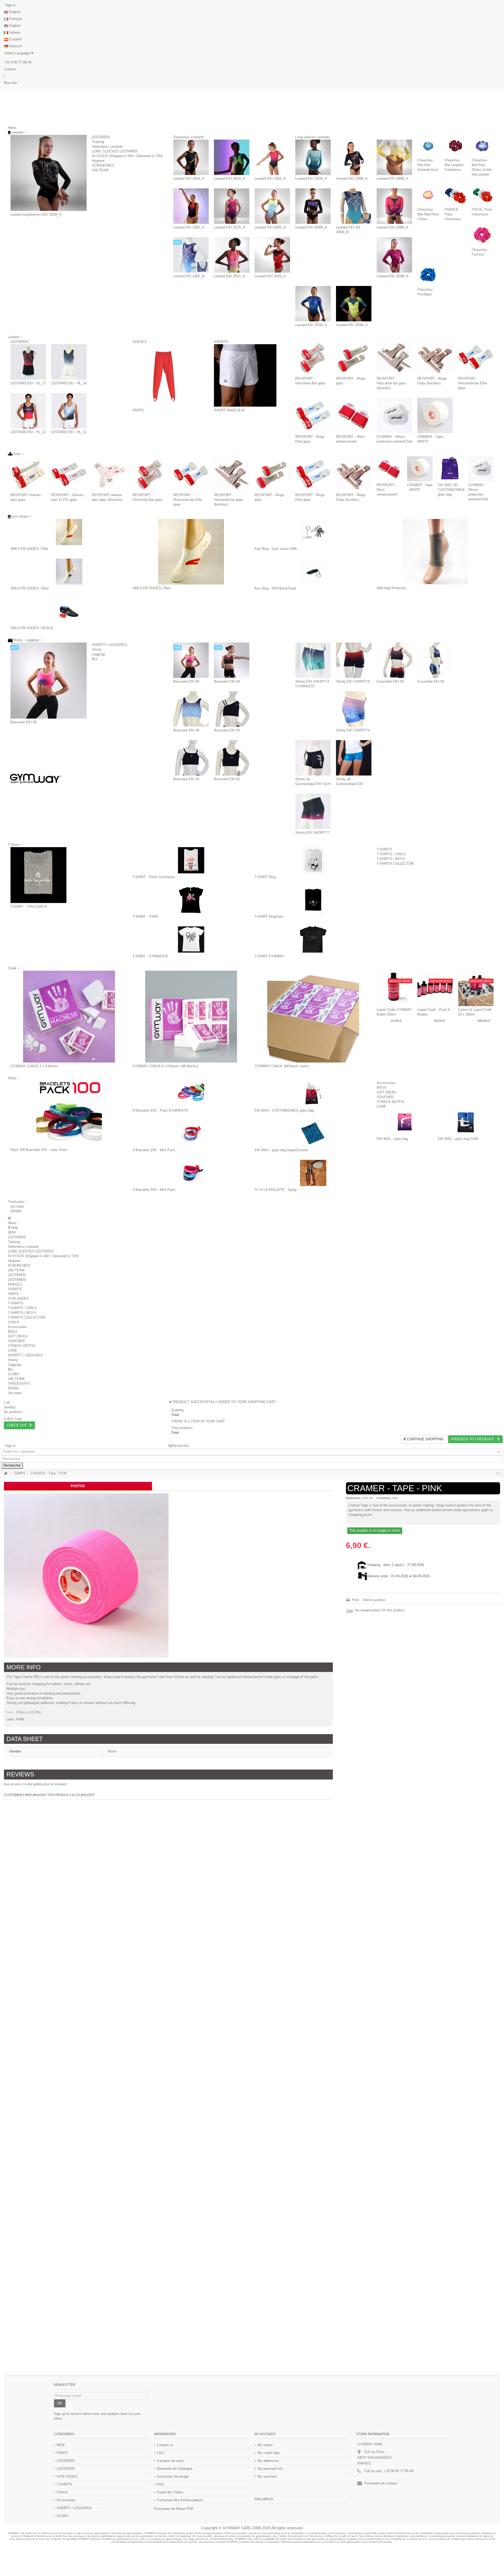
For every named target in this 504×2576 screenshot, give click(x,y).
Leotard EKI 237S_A (230, 227)
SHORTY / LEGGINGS (109, 645)
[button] (17, 1202)
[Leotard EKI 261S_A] (232, 157)
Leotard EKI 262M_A (393, 276)
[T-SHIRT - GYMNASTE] (191, 939)
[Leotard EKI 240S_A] (272, 206)
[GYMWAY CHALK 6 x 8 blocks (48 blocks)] (191, 1017)
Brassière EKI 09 (186, 730)
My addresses (268, 2461)
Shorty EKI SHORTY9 (353, 681)
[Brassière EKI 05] (49, 681)
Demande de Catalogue (175, 2469)
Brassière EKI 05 (23, 722)
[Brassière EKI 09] (191, 709)
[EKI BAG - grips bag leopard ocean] (313, 1133)
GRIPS (13, 1294)
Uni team (17, 1206)
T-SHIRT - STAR (145, 917)
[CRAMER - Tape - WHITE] (435, 415)
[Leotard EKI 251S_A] (232, 255)
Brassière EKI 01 (227, 779)
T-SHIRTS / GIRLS (391, 854)
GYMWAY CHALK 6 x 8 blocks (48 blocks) (165, 1066)
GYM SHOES (18, 1298)
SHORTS (221, 342)
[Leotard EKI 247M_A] (313, 157)
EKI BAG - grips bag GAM (458, 1139)
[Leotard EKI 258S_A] (191, 206)
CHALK (14, 1322)
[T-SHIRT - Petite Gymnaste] (191, 860)
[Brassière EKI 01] (232, 758)
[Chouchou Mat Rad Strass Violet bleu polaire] (483, 146)
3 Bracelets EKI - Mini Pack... (155, 1150)
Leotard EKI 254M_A (311, 227)
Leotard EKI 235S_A (270, 179)
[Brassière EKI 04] (232, 660)
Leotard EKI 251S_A (230, 276)
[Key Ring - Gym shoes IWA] (313, 532)
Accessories (386, 1083)
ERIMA (16, 1211)
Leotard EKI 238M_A (393, 227)
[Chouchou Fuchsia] (483, 235)
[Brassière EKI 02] (191, 758)
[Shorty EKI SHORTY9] (354, 660)
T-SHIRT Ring (265, 877)
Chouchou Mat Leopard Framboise (454, 165)
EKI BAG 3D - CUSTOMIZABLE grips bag (451, 490)
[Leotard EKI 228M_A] (354, 157)
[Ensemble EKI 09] (394, 660)
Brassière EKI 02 (186, 779)
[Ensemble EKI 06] (435, 660)
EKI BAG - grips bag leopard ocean (281, 1150)
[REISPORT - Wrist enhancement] (354, 415)
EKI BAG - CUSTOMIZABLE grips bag (284, 1110)
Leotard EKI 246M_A (393, 179)
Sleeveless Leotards (107, 147)
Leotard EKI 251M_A (311, 325)
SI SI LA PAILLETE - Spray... (277, 1190)
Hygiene (98, 161)
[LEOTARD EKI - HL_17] (28, 362)
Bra (94, 659)
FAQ (160, 2484)
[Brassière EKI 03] (232, 709)
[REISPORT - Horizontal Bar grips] (313, 357)
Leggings (99, 654)
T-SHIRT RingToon (269, 917)
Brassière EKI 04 (227, 681)
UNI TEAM (100, 170)
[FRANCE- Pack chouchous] (455, 195)
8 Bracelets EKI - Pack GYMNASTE (160, 1110)
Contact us (165, 2445)
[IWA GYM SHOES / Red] (69, 532)
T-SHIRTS (384, 849)
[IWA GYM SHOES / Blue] (69, 572)
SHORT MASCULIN (229, 410)
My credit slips (269, 2453)
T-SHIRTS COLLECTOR (395, 864)
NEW (12, 1232)
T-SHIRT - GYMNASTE (150, 956)
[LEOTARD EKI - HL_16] (69, 362)
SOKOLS (140, 342)
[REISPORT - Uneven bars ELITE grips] (69, 474)
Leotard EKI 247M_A (311, 179)
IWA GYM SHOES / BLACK (32, 628)
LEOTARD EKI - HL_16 (69, 383)
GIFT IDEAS (386, 1092)
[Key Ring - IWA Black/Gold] (313, 572)
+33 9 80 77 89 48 (18, 62)
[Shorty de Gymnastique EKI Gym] (313, 758)
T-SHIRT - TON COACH (29, 907)
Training (98, 142)
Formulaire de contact (381, 2483)
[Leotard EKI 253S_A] (272, 255)
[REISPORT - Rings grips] (354, 357)
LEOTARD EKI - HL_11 (69, 432)
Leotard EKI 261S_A (230, 179)
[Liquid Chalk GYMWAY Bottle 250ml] (394, 988)
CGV (161, 2453)
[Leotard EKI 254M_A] (313, 206)
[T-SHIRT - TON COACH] (38, 875)
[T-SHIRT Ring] (313, 860)
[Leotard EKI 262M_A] (394, 255)
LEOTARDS (101, 137)
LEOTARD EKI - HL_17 (28, 383)
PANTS (138, 410)
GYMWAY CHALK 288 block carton (282, 1066)
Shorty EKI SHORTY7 (312, 833)
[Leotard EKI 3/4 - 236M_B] (354, 206)
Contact (10, 69)
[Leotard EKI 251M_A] (313, 304)
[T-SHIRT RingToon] (313, 900)
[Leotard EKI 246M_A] (394, 157)
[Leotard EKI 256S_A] (191, 157)
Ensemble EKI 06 (431, 681)
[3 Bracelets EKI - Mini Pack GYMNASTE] (191, 1133)
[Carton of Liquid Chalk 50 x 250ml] (476, 988)
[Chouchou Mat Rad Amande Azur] (428, 146)
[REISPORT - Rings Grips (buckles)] (435, 357)
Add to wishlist (374, 1600)
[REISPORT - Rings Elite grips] (313, 415)
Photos (78, 1486)
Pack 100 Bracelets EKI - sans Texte (39, 1150)
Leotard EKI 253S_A (270, 276)
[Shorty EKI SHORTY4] (354, 709)
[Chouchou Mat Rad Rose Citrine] (428, 195)
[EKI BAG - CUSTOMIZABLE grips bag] (313, 1094)
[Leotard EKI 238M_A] (394, 206)
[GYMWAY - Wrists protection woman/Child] (394, 415)
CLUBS (14, 1374)
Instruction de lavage (173, 2476)
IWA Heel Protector (391, 588)
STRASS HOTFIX (390, 1102)
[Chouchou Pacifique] (428, 275)
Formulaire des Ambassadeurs (180, 2500)
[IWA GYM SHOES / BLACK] (69, 611)
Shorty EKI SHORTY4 (353, 730)
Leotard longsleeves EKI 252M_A (36, 214)
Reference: (353, 1498)
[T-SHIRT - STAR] (191, 900)
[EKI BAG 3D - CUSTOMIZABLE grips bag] (450, 469)
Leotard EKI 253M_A (352, 325)
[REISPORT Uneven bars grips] (28, 474)
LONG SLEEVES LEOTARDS (115, 151)
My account (265, 2434)
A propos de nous (170, 2461)
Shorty (97, 649)
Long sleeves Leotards (313, 137)
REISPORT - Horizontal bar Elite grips (472, 383)
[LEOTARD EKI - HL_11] (69, 411)
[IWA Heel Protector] (435, 552)
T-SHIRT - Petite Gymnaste (154, 877)
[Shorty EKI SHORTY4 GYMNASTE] (313, 660)
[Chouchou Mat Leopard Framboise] (455, 146)
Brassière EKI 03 (227, 730)
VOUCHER (385, 1097)
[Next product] (499, 1473)
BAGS (382, 1088)
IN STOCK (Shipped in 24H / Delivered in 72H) (127, 156)
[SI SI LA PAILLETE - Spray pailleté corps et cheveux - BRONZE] (313, 1173)
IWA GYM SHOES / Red (29, 549)
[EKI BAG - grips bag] (405, 1122)
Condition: (384, 1498)
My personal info (270, 2469)
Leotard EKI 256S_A (189, 179)
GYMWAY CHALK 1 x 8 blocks (34, 1066)
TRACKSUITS (19, 1383)
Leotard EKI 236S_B (189, 276)
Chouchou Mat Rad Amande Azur (428, 165)
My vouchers (267, 2476)
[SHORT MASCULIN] (245, 375)
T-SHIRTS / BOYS (391, 859)
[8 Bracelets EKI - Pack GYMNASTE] (191, 1094)
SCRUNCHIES (103, 165)
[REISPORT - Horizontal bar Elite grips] (476, 357)
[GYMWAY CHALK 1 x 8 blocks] (69, 1017)
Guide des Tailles (170, 2492)
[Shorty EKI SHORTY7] (313, 811)
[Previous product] (497, 1473)
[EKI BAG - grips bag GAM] (466, 1122)
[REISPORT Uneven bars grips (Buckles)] (110, 474)
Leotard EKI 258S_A (189, 227)
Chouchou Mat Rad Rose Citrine (428, 214)
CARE (381, 1106)
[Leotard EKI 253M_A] (354, 304)
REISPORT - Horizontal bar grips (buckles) (391, 383)
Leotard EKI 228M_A (352, 179)
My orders (265, 2445)
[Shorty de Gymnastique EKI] (354, 758)
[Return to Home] (6, 1473)
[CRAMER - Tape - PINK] (86, 1576)
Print (355, 1600)
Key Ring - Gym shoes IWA (276, 549)
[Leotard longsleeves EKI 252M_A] (49, 173)
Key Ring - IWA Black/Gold (275, 588)
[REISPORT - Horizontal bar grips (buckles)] (394, 357)
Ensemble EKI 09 (390, 681)
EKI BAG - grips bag (392, 1139)
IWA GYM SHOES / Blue (30, 588)
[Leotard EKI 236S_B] (191, 255)
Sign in (10, 5)
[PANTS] (164, 375)
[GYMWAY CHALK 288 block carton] (313, 1017)
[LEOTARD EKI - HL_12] (28, 411)
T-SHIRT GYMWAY (269, 956)
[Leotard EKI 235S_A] (272, 157)
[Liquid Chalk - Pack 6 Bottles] (435, 988)
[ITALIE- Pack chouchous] (483, 195)
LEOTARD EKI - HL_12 (28, 432)
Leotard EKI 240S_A (270, 227)
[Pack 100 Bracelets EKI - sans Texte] (69, 1113)
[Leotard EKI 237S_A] (232, 206)
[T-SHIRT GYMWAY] (313, 939)
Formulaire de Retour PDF (174, 2509)
